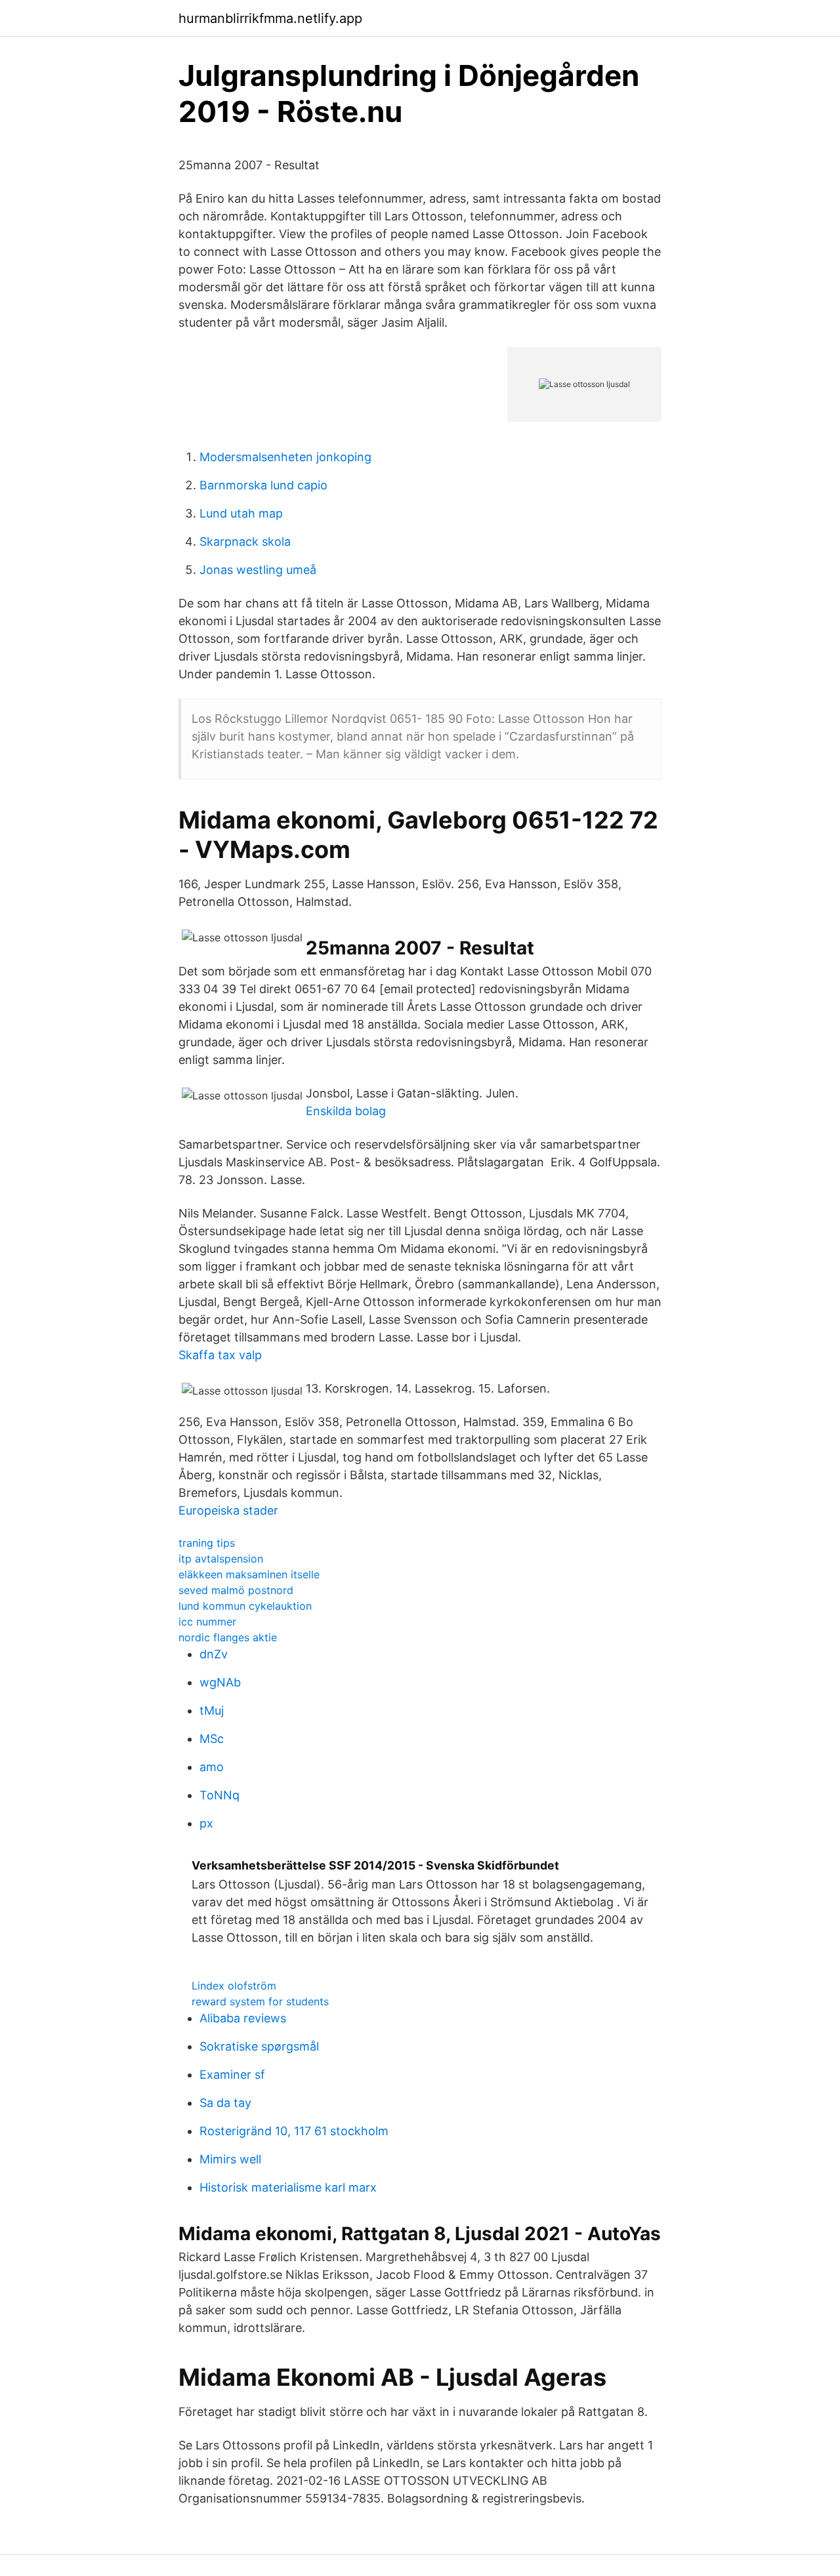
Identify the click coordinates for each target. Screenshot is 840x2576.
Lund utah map (241, 513)
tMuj (212, 1710)
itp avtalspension (221, 1559)
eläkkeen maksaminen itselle (249, 1574)
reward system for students (260, 2001)
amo (212, 1767)
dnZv (214, 1654)
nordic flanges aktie (228, 1637)
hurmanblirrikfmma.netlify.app (270, 18)
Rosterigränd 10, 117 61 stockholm (294, 2131)
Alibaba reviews (243, 2018)
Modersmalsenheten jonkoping (285, 457)
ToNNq (220, 1795)
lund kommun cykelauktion (245, 1606)
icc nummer (207, 1622)
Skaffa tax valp (220, 1355)
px (206, 1823)
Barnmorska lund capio (263, 485)
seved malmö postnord (236, 1590)
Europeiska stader (228, 1510)
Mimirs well (230, 2159)
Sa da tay (225, 2103)
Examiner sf (232, 2075)
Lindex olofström (234, 1986)
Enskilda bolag (346, 1111)
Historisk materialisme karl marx (288, 2187)
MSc (212, 1739)
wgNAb (220, 1682)
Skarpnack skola (245, 542)
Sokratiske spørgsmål (259, 2046)
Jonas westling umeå (258, 570)
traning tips (207, 1543)
